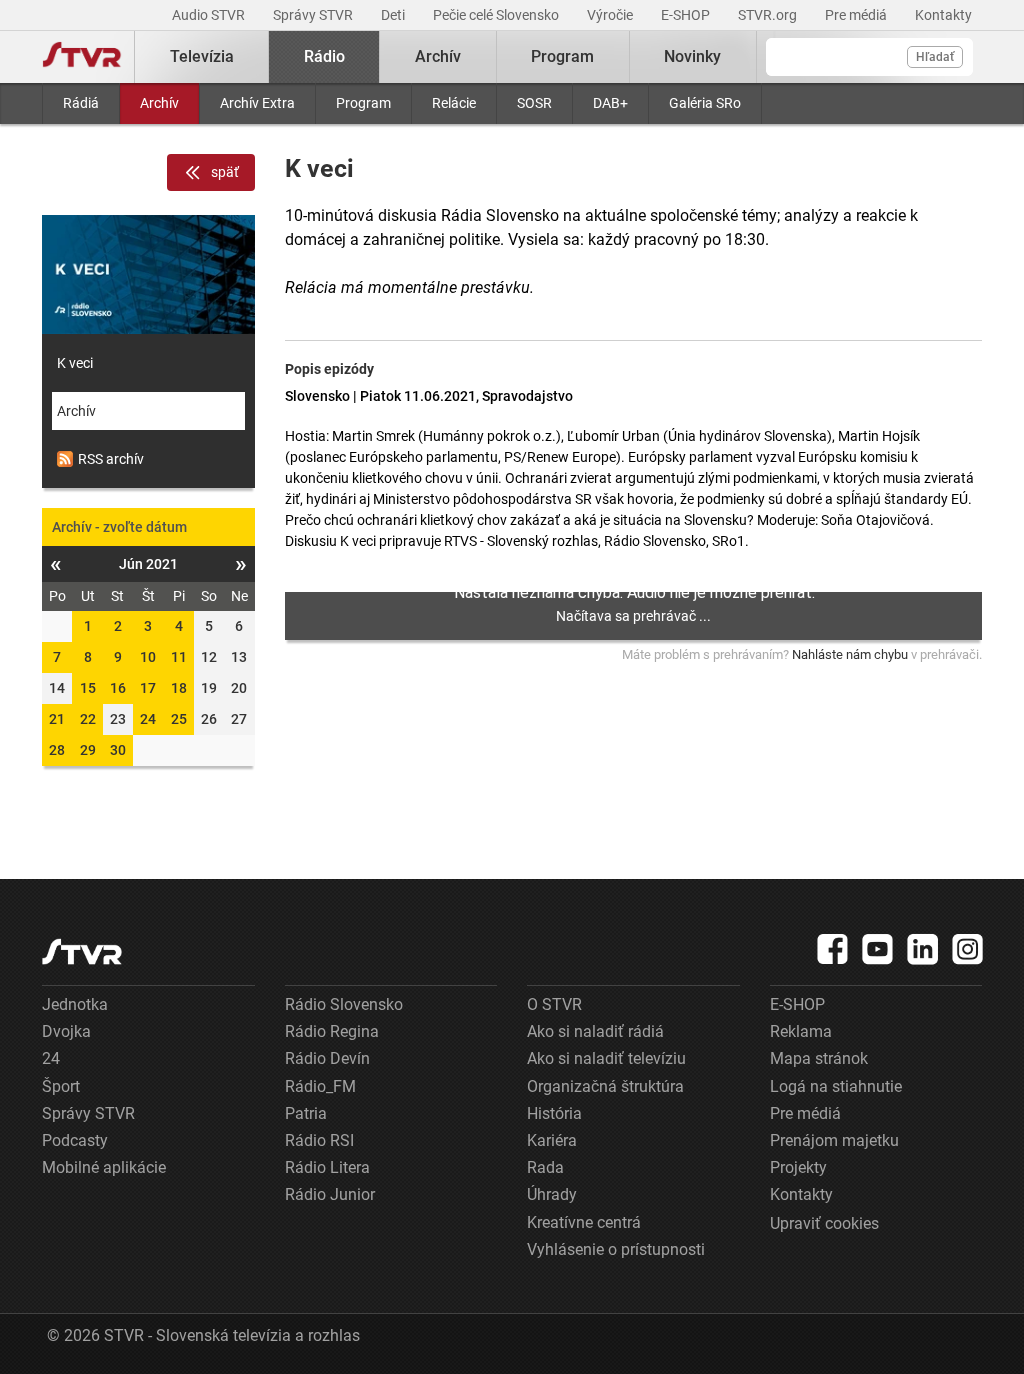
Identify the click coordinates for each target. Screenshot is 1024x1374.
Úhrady (552, 1194)
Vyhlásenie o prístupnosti (616, 1249)
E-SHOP (687, 15)
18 (179, 688)
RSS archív (111, 459)
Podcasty (75, 1140)
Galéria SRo (705, 103)
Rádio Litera (327, 1167)
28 (57, 750)
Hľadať (935, 57)
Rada (545, 1167)
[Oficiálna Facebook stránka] (833, 949)
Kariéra (552, 1140)
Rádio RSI (319, 1140)
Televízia (202, 56)
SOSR (534, 103)
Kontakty (943, 15)
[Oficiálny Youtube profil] (878, 949)
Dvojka (66, 1031)
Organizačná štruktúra (605, 1086)
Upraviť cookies (824, 1223)
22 (88, 719)
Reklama (801, 1031)
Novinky (692, 56)
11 (179, 657)
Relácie (454, 103)
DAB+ (610, 103)
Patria (306, 1113)
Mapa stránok (819, 1058)
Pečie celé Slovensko (497, 15)
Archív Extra (257, 103)
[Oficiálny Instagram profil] (968, 949)
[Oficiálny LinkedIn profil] (923, 949)
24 (148, 719)
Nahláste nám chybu (850, 654)
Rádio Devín (327, 1058)
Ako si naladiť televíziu (606, 1058)
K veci (75, 363)
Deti (394, 15)
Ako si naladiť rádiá (595, 1031)
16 (118, 688)
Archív (159, 103)
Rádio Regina (332, 1031)
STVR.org (769, 15)
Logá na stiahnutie (836, 1086)
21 (57, 719)
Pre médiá (857, 15)
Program (363, 103)
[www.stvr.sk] (82, 951)
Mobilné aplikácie (104, 1167)
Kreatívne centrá (584, 1222)
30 (118, 750)
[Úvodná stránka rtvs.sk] (82, 57)
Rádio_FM (320, 1086)
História (554, 1113)
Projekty (798, 1167)
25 (179, 719)
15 (88, 688)
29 (88, 750)
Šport (61, 1086)
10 (148, 657)
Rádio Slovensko (344, 1004)
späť (225, 172)
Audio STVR (210, 15)
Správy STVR (314, 15)
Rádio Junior (330, 1194)
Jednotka (75, 1004)
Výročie (611, 15)
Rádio (324, 56)
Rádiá (81, 103)
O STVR (554, 1004)
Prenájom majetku (834, 1140)
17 (148, 688)
